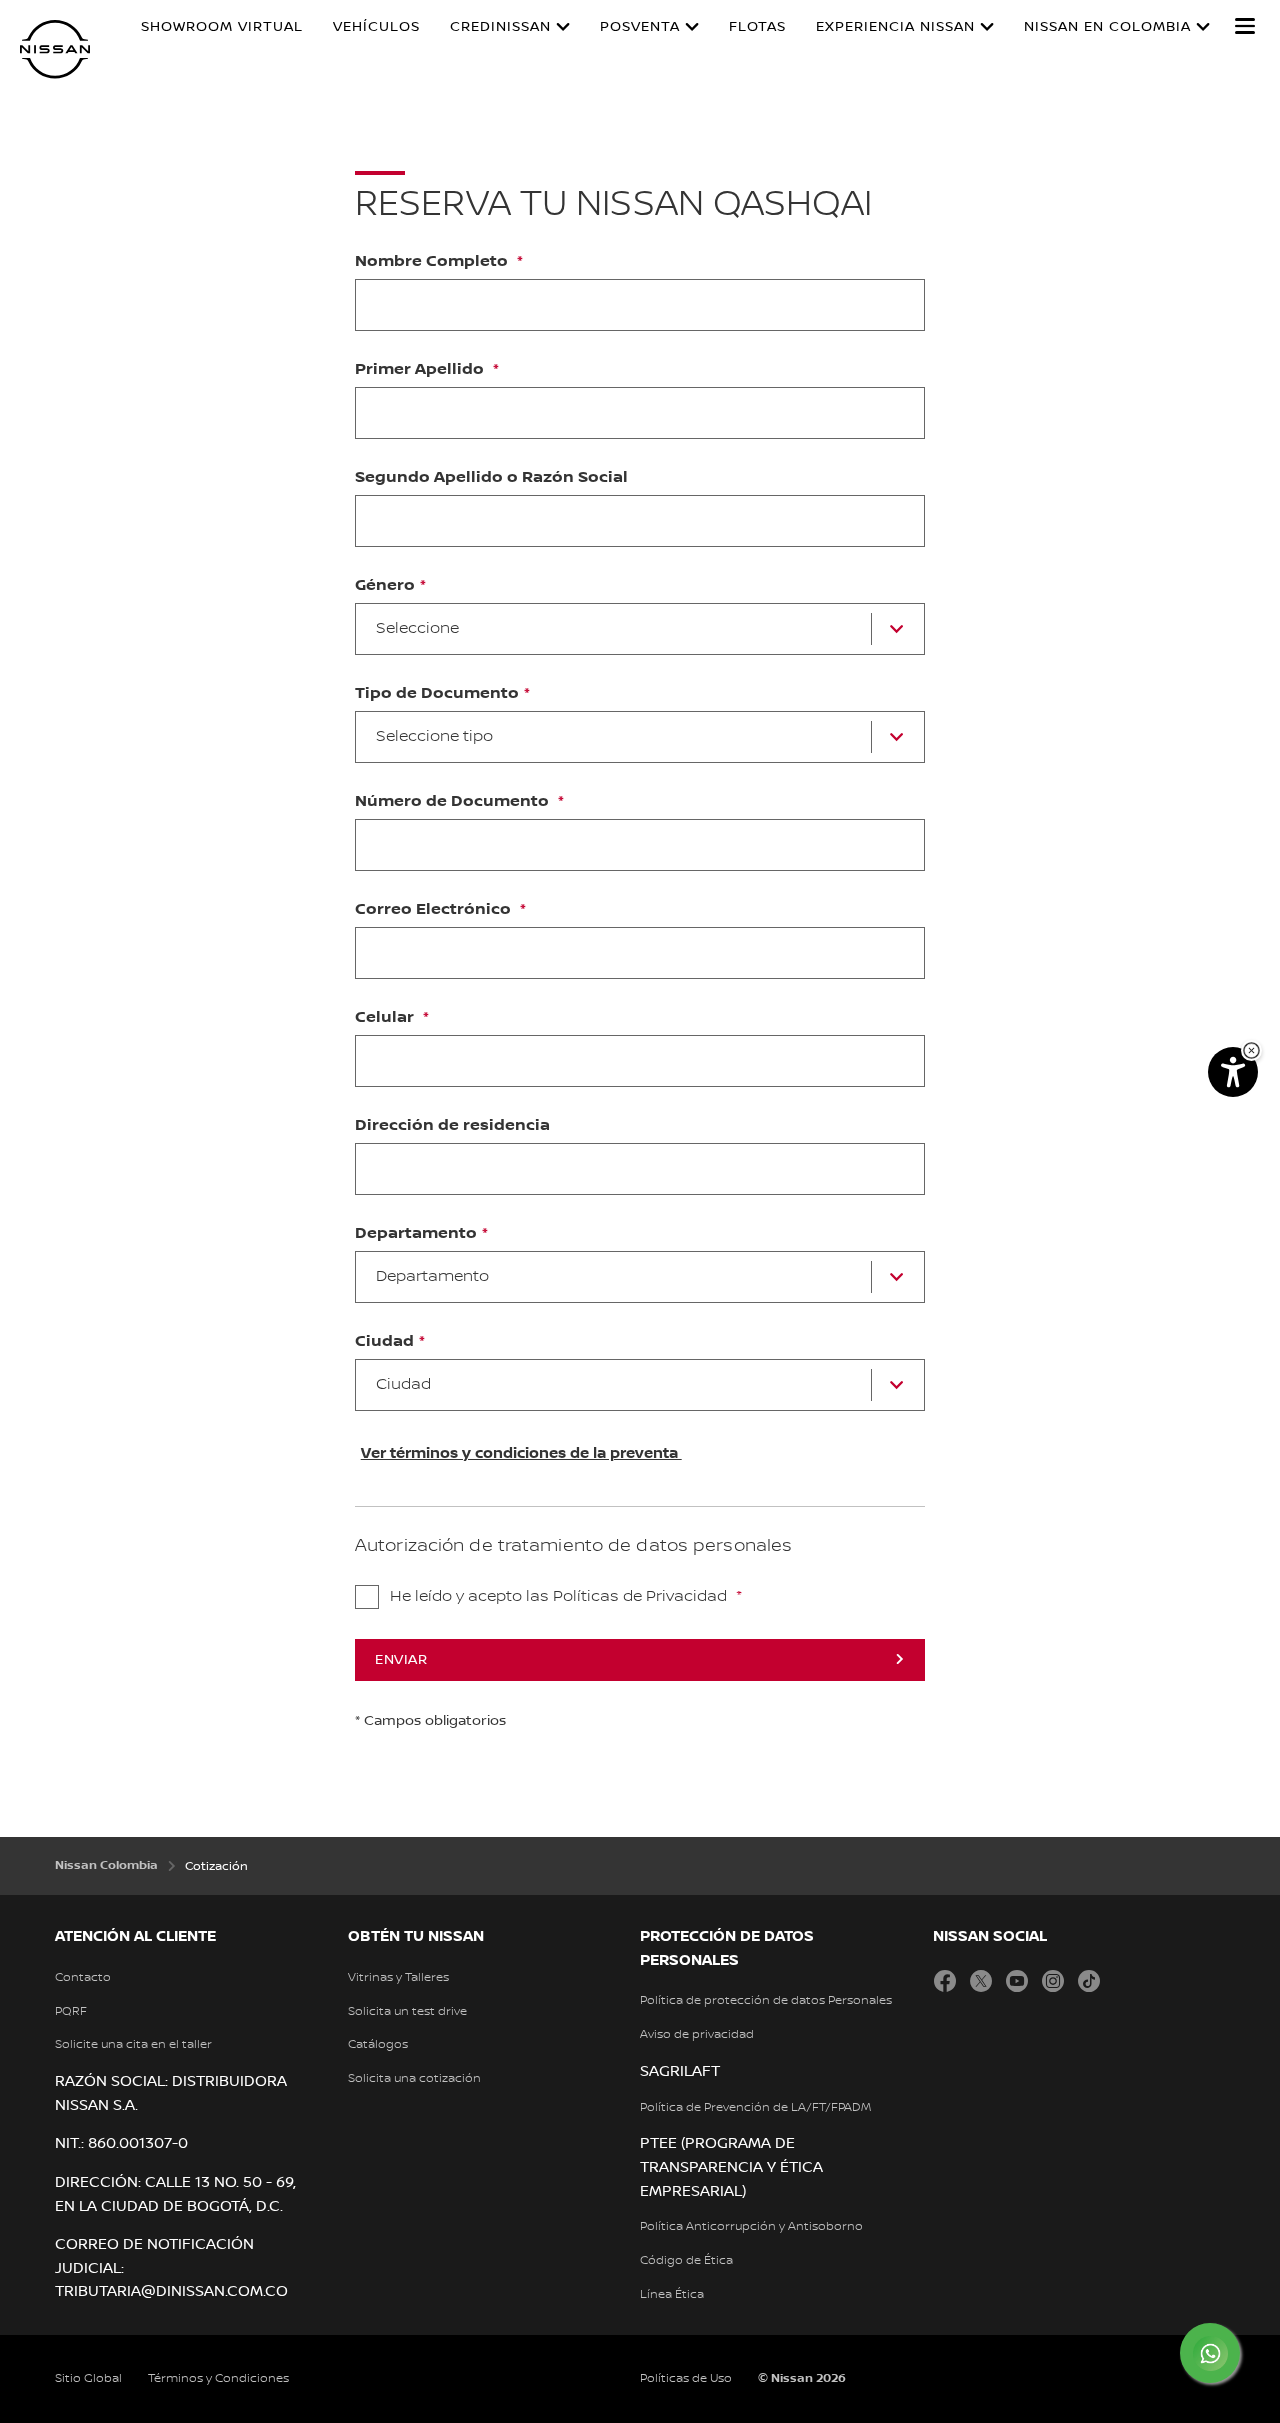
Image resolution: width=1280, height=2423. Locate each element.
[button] (1245, 26)
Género (385, 586)
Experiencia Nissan (895, 27)
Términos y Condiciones (218, 2378)
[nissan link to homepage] (55, 49)
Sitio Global (88, 2378)
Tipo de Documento (437, 694)
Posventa (640, 27)
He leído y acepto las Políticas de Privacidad (560, 1596)
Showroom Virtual (222, 27)
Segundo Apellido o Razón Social (491, 478)
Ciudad (384, 1342)
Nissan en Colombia (1107, 27)
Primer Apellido (421, 370)
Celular (386, 1018)
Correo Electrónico (435, 910)
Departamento (416, 1234)
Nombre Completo (433, 262)
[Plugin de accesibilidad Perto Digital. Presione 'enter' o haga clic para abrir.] (1233, 1072)
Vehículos (376, 27)
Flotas (757, 27)
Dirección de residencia (452, 1126)
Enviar (401, 1660)
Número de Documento (454, 802)
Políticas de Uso (686, 2378)
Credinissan (500, 27)
